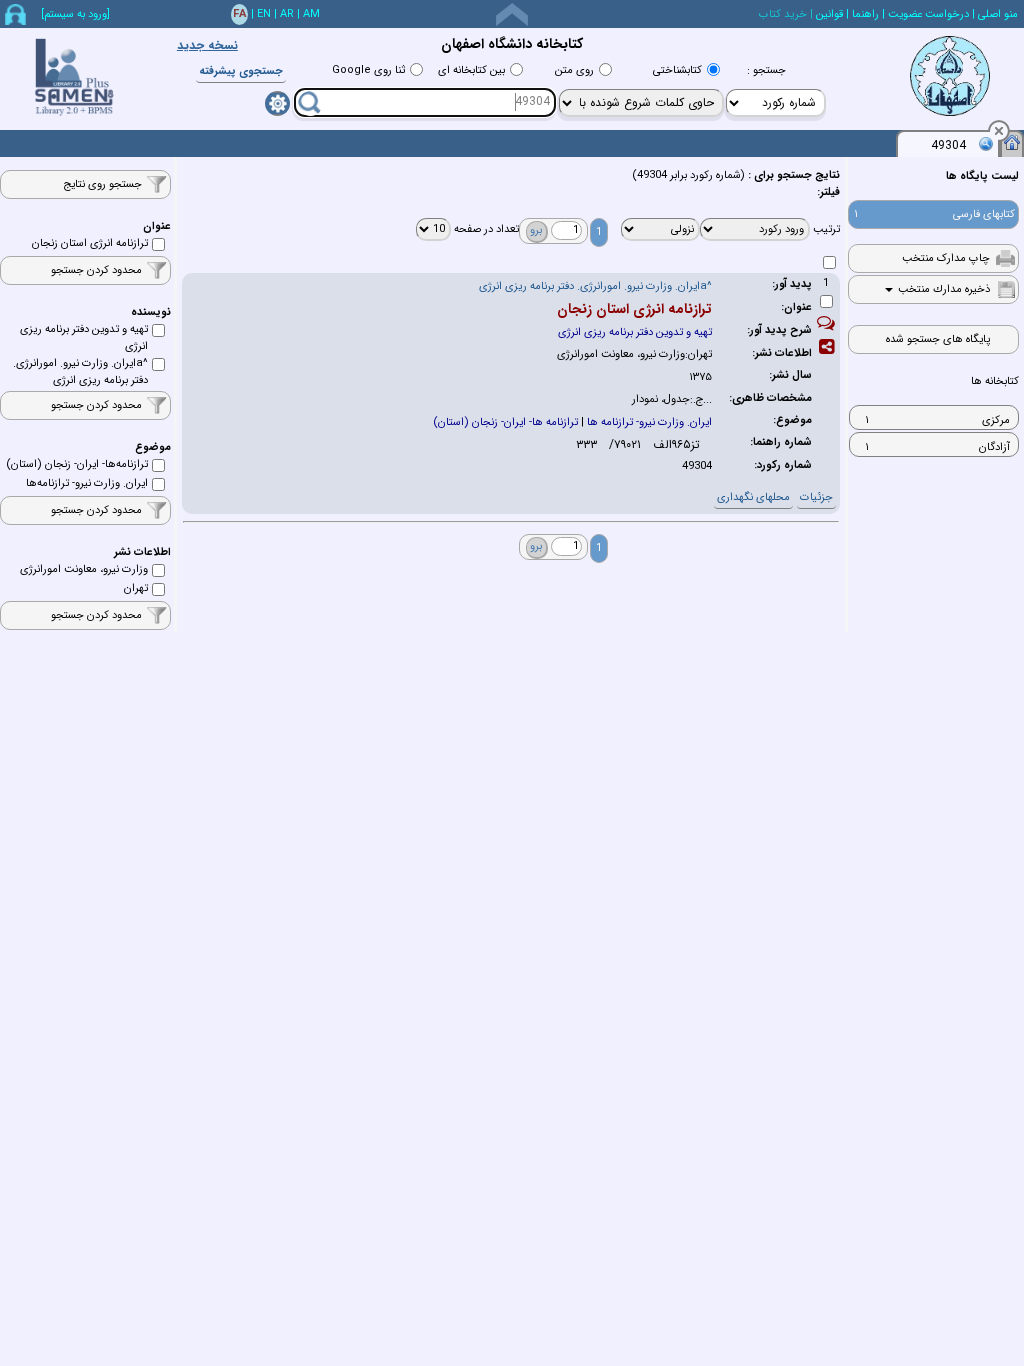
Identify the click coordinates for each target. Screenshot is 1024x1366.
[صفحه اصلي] (1012, 142)
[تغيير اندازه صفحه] (512, 14)
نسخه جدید (207, 45)
